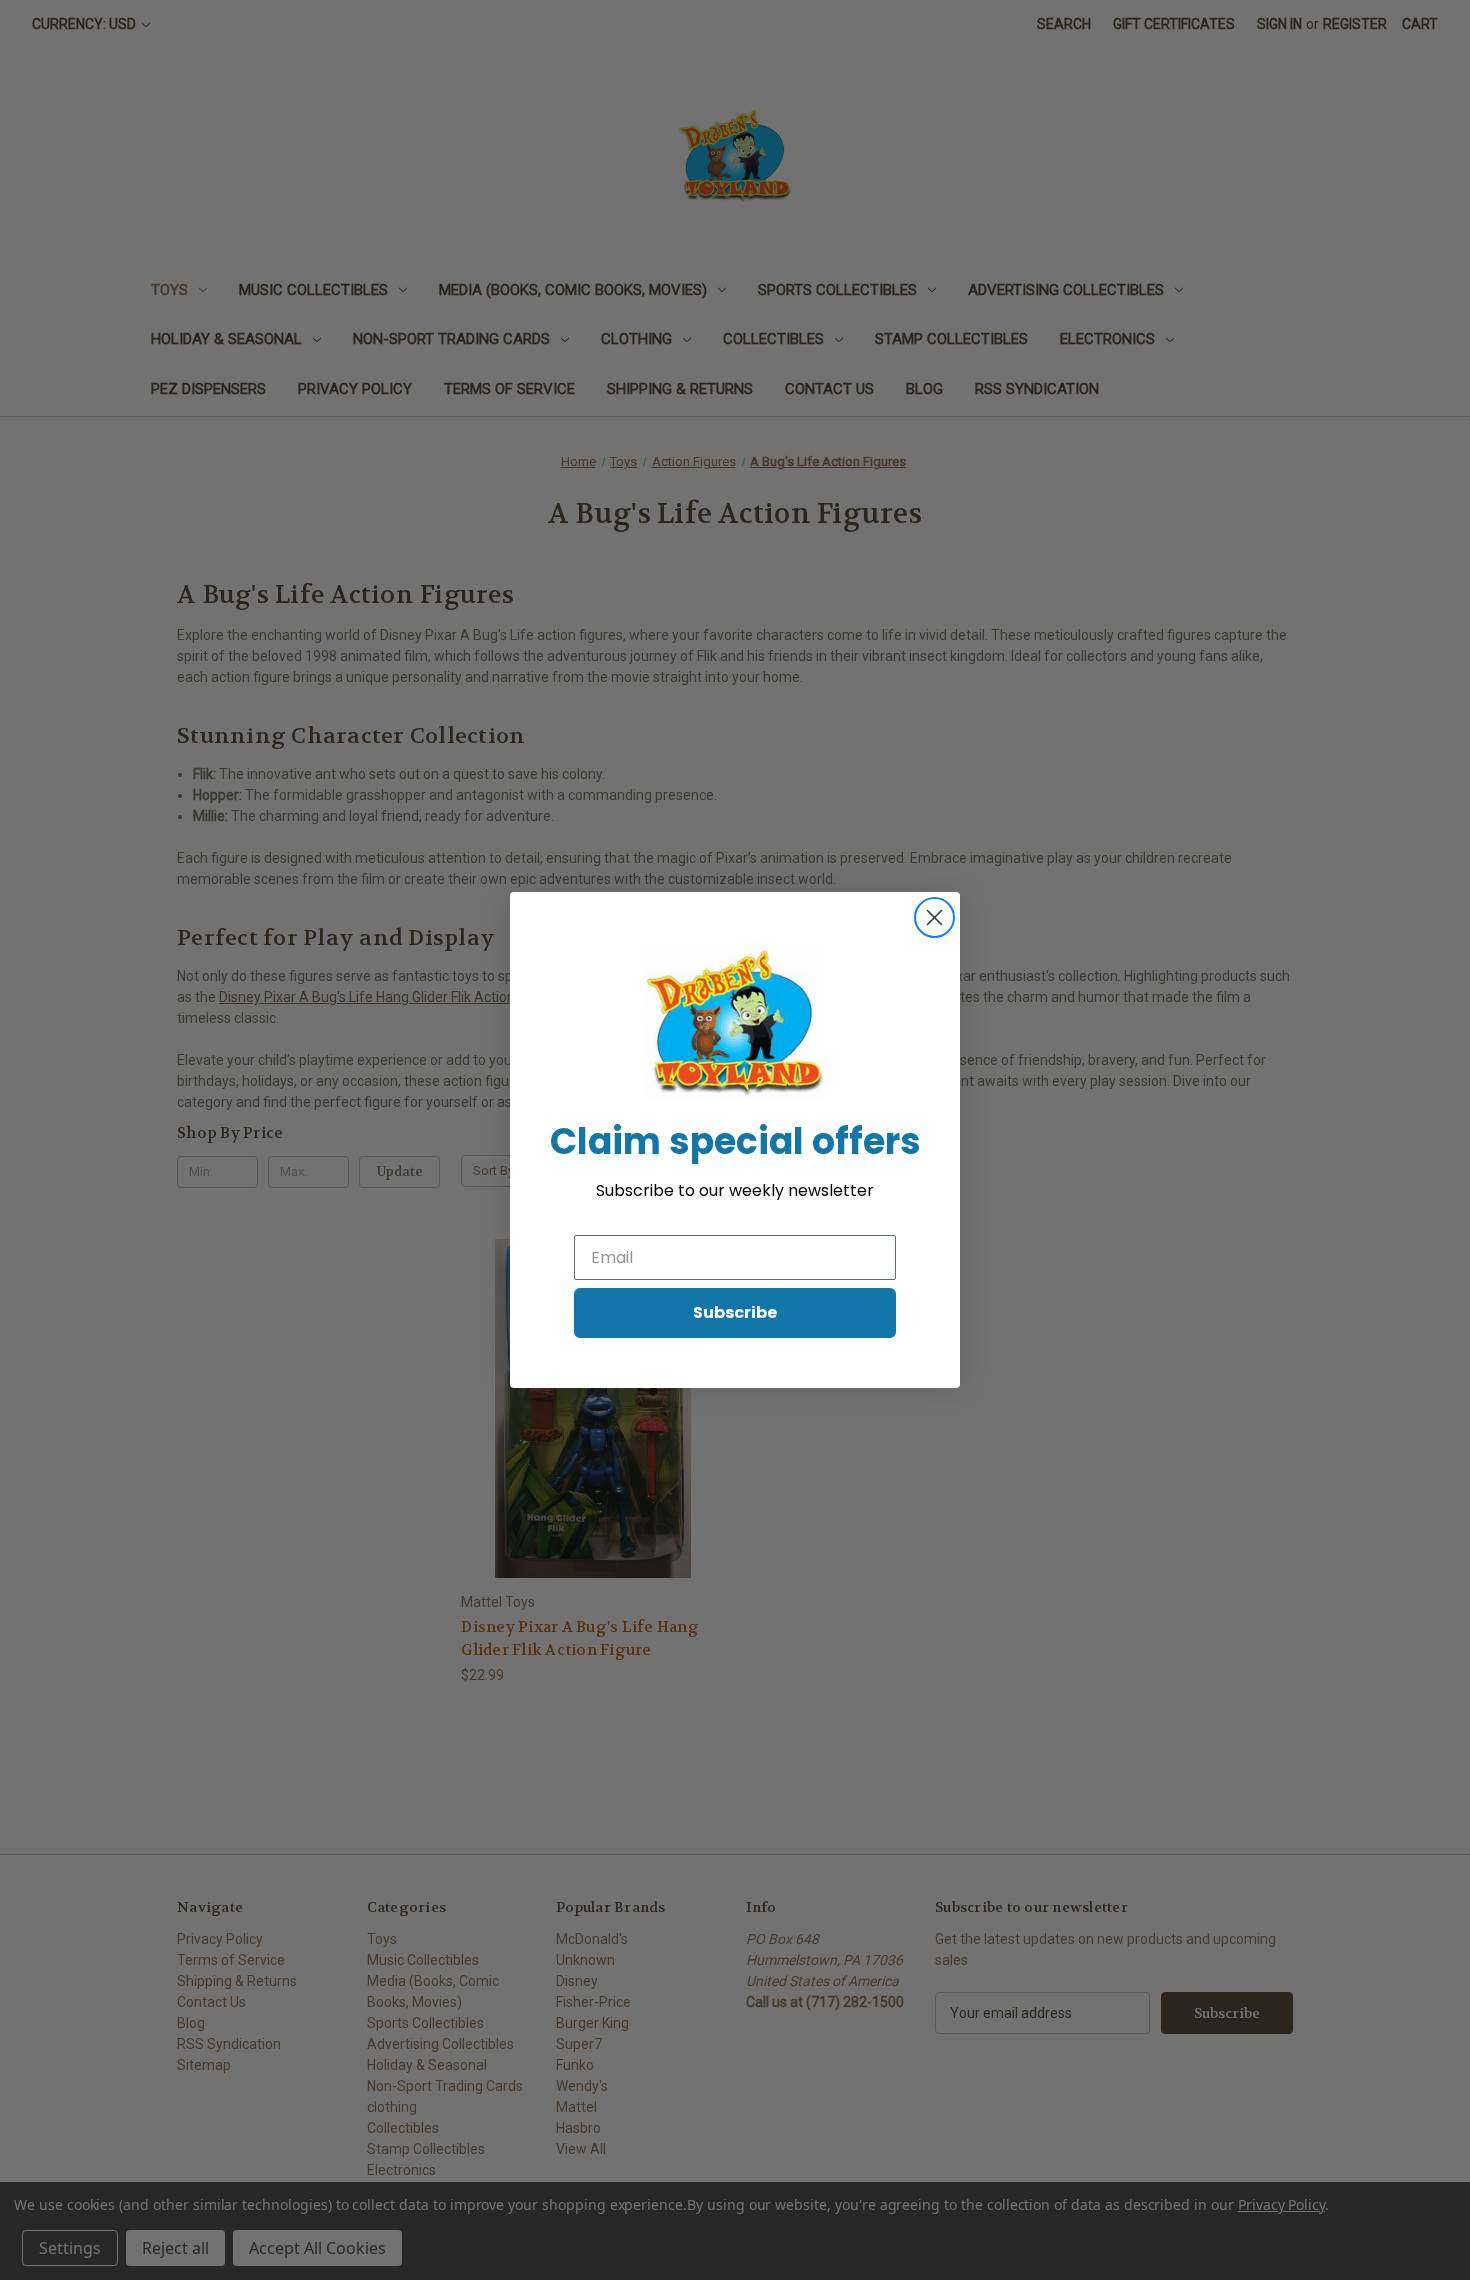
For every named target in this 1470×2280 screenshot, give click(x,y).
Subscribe (735, 1312)
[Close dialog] (934, 917)
